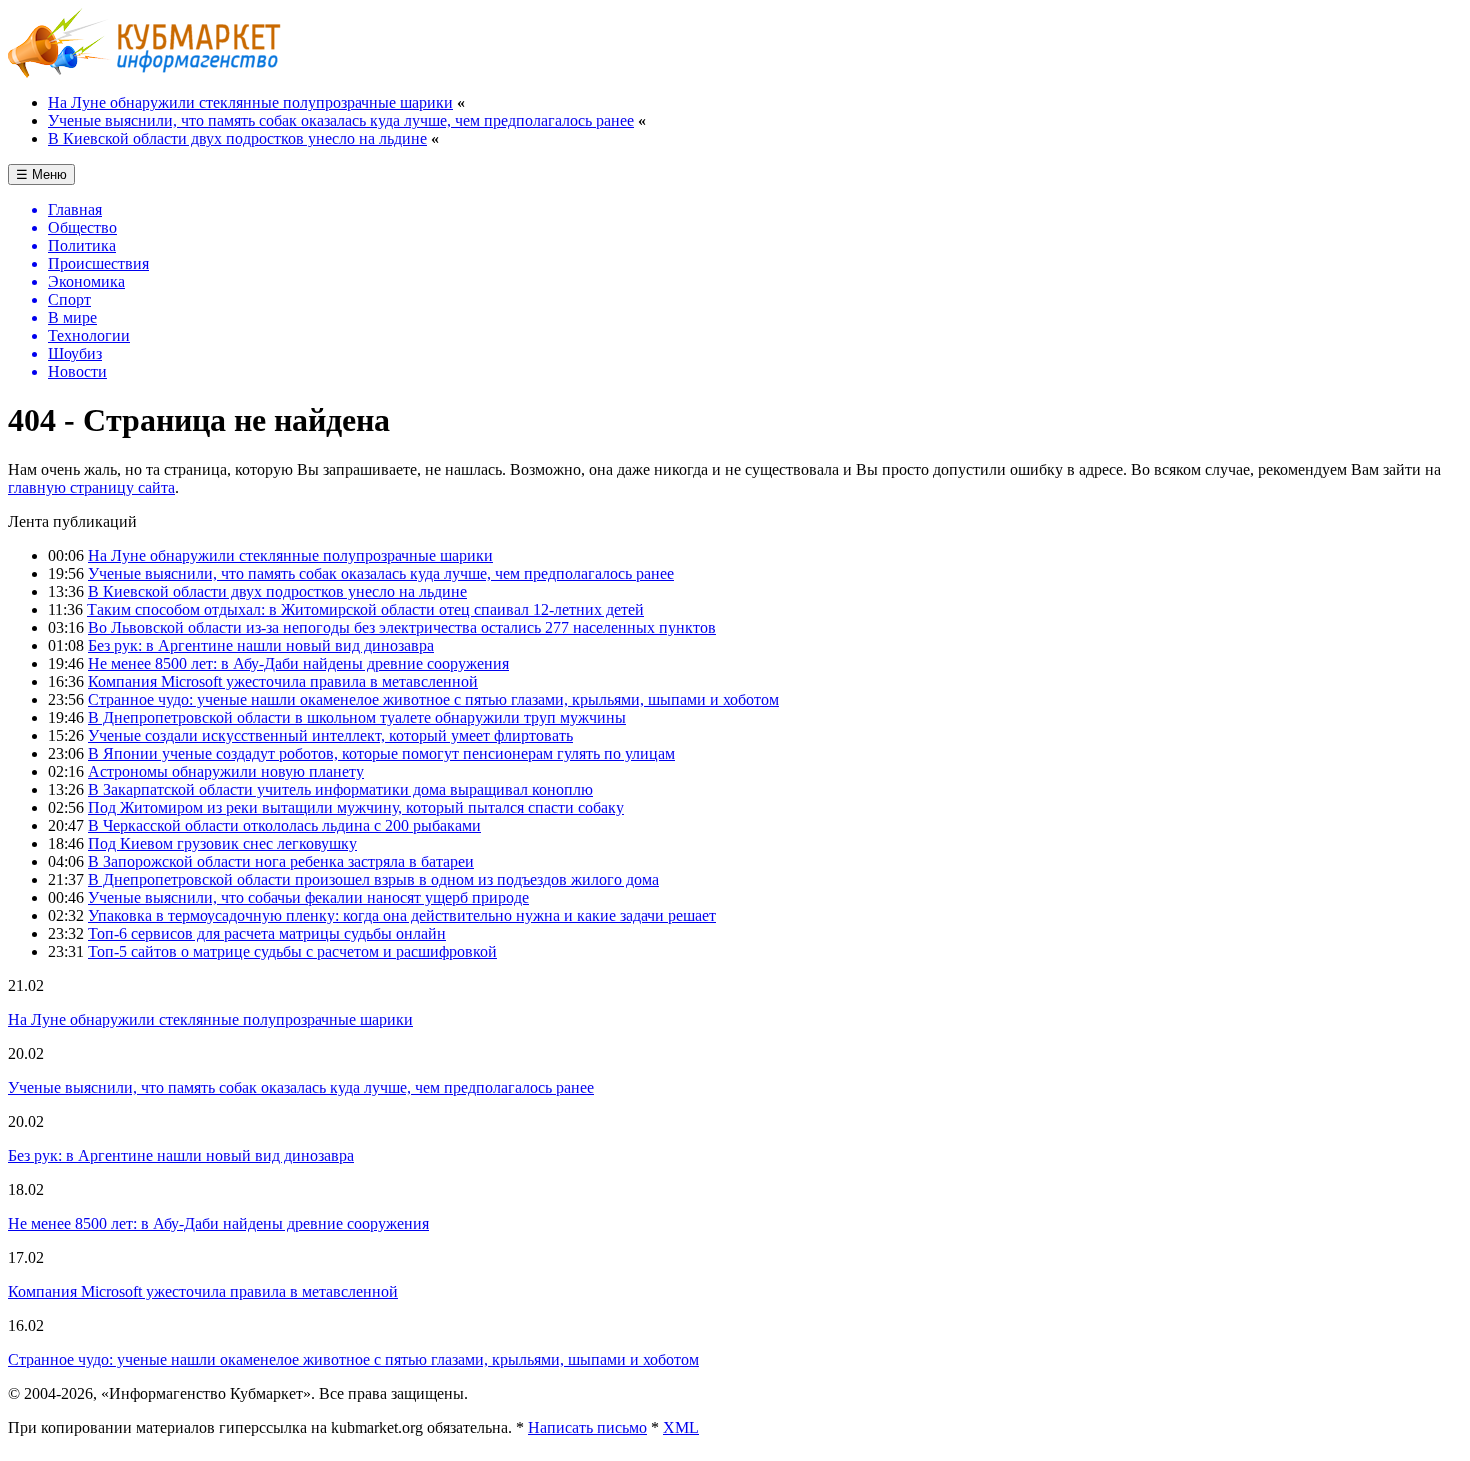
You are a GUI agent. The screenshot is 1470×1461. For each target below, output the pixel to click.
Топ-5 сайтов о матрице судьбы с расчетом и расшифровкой (292, 951)
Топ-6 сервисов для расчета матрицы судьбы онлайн (267, 933)
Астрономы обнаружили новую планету (226, 771)
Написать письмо (587, 1427)
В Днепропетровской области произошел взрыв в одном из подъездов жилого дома (373, 879)
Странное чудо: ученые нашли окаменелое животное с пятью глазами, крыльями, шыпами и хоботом (433, 699)
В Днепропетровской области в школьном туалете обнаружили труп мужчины (357, 717)
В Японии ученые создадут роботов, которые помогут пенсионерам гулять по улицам (381, 753)
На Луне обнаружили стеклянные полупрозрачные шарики (250, 102)
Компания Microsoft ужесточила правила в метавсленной (283, 681)
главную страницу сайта (91, 487)
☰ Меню (41, 174)
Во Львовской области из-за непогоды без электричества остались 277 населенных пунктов (402, 627)
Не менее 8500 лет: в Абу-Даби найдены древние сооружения (298, 663)
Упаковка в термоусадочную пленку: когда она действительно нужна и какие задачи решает (402, 915)
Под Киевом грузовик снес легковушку (222, 843)
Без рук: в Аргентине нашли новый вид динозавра (261, 645)
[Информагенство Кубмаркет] (144, 72)
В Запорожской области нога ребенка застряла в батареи (281, 861)
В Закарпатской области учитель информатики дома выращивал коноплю (340, 789)
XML (681, 1427)
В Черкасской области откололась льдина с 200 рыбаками (284, 825)
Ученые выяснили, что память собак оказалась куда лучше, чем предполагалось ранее (341, 120)
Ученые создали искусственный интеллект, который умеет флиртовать (330, 735)
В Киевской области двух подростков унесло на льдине (237, 138)
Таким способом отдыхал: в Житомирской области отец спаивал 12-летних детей (365, 609)
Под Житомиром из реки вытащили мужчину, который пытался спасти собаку (356, 807)
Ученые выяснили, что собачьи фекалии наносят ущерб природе (308, 897)
